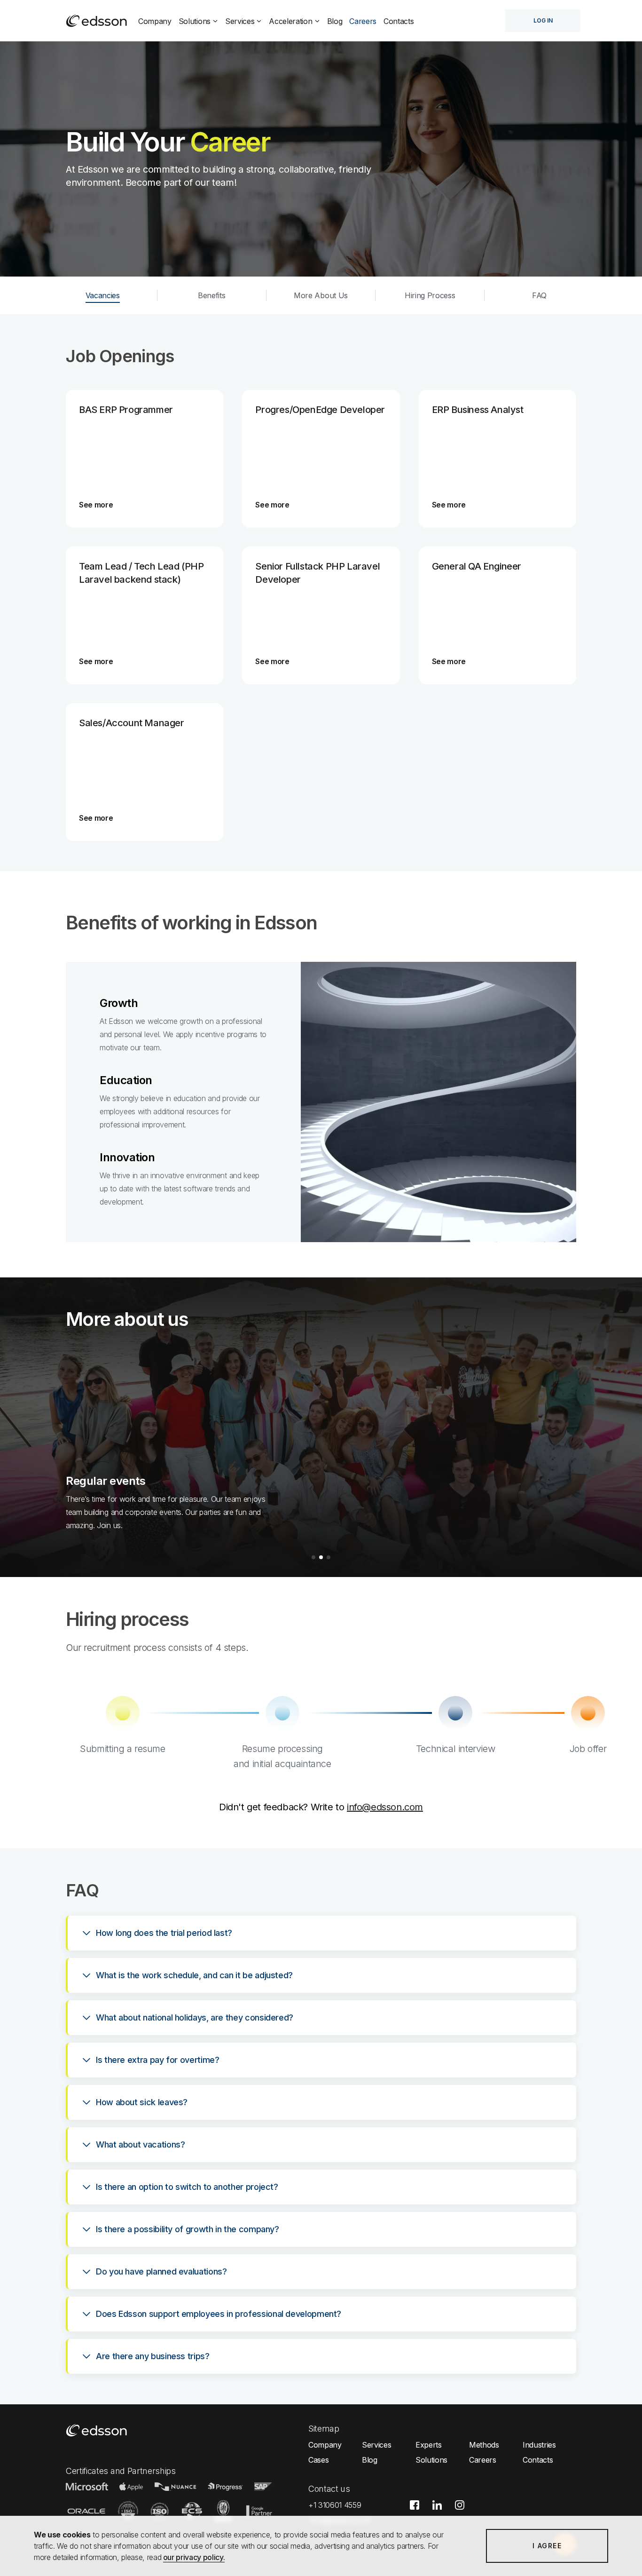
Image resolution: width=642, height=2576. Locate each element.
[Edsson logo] (97, 21)
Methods (484, 2445)
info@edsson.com (385, 1807)
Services (240, 21)
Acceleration (290, 21)
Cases (318, 2460)
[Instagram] (464, 2512)
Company (155, 21)
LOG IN (543, 20)
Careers (363, 21)
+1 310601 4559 (335, 2505)
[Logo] (97, 2430)
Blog (335, 21)
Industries (539, 2445)
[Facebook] (419, 2512)
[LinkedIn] (442, 2512)
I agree (547, 2546)
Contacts (399, 21)
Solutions (195, 21)
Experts (429, 2445)
